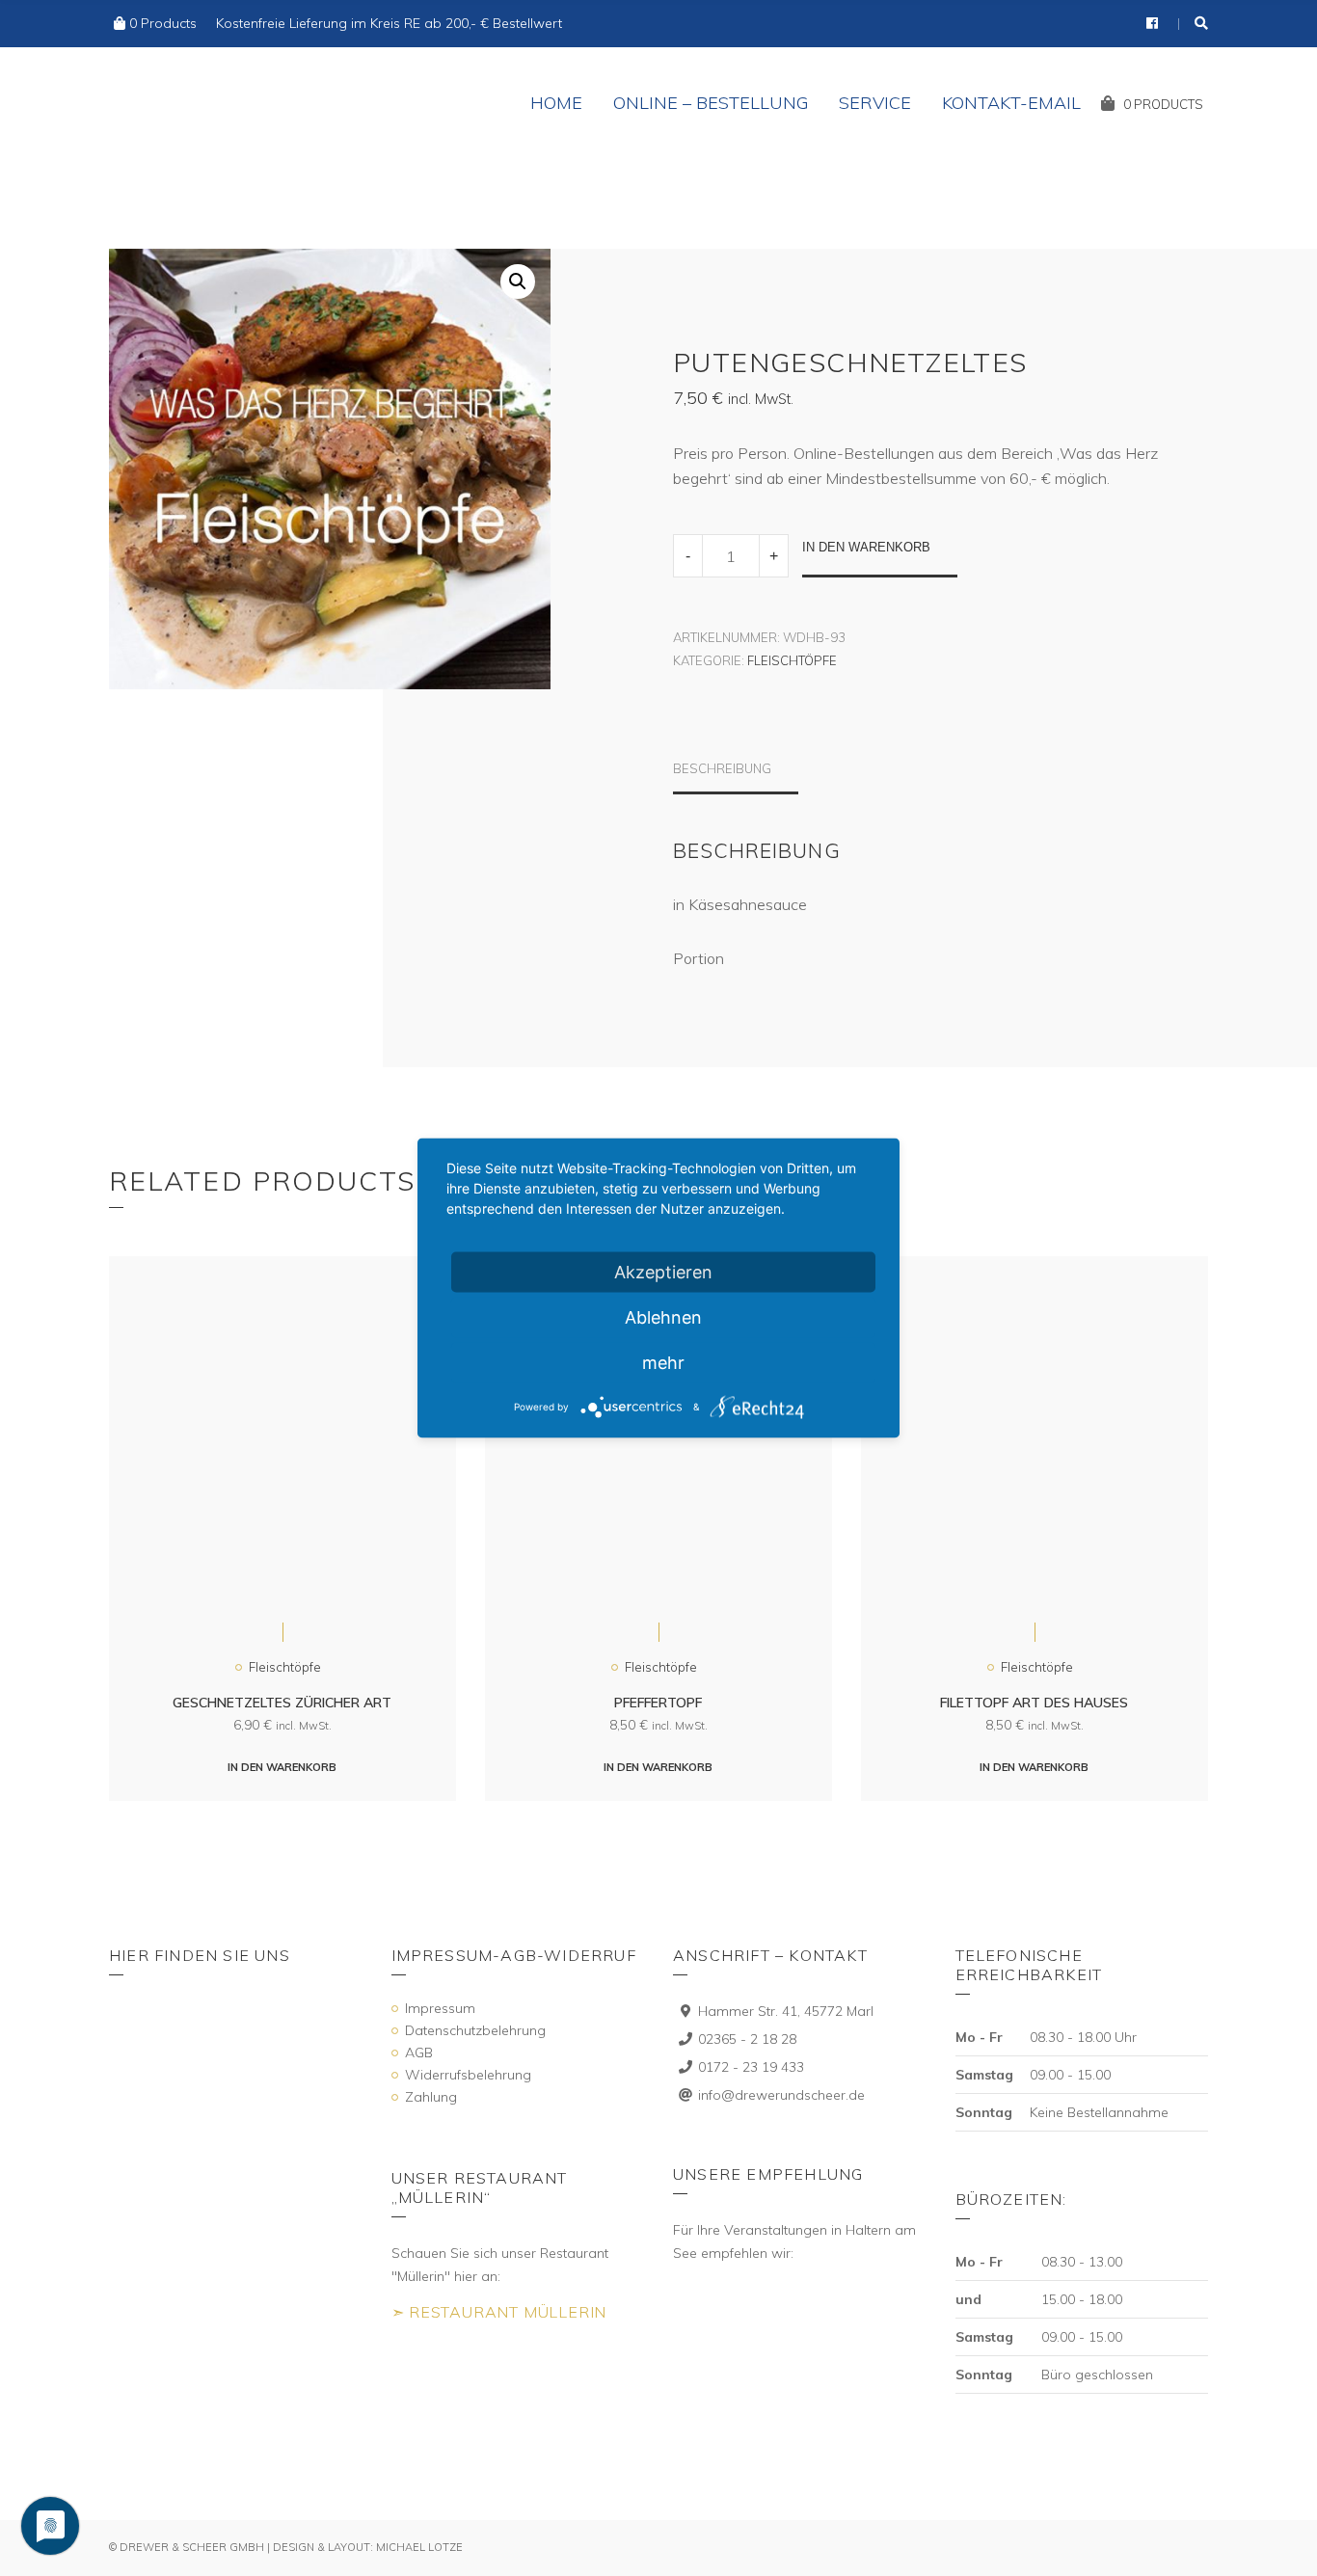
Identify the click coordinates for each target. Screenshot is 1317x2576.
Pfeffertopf (658, 1703)
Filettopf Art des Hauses (1034, 1703)
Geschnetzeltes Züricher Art (282, 1703)
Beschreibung (722, 768)
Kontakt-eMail (1011, 103)
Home (556, 103)
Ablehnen (663, 1317)
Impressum (440, 2008)
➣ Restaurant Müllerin (499, 2312)
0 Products (163, 23)
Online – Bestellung (711, 103)
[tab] (736, 778)
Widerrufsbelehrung (468, 2075)
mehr (663, 1363)
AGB (419, 2053)
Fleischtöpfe (792, 660)
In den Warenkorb (866, 547)
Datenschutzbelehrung (475, 2030)
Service (875, 103)
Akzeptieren (663, 1272)
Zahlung (431, 2097)
